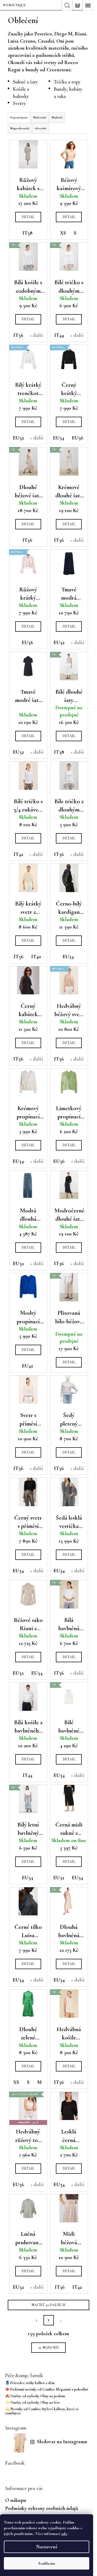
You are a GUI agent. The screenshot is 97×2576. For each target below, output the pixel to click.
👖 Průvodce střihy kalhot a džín (30, 2383)
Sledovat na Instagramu (62, 2442)
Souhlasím (47, 2563)
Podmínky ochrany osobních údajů (42, 2508)
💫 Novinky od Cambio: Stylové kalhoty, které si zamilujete (42, 2411)
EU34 (59, 438)
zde (64, 2534)
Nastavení (47, 2547)
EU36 (78, 438)
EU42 (27, 1366)
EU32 (18, 438)
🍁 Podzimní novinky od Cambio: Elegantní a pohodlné (47, 2389)
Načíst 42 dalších (48, 2305)
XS (63, 233)
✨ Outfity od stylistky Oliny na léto (33, 2403)
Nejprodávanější (20, 128)
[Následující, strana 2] (49, 2320)
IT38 (28, 233)
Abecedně (41, 128)
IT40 (36, 957)
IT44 (59, 335)
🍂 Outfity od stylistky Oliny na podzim (35, 2396)
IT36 (18, 335)
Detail (28, 217)
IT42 (18, 854)
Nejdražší (57, 117)
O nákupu (16, 2500)
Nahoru (51, 2347)
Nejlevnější (40, 117)
